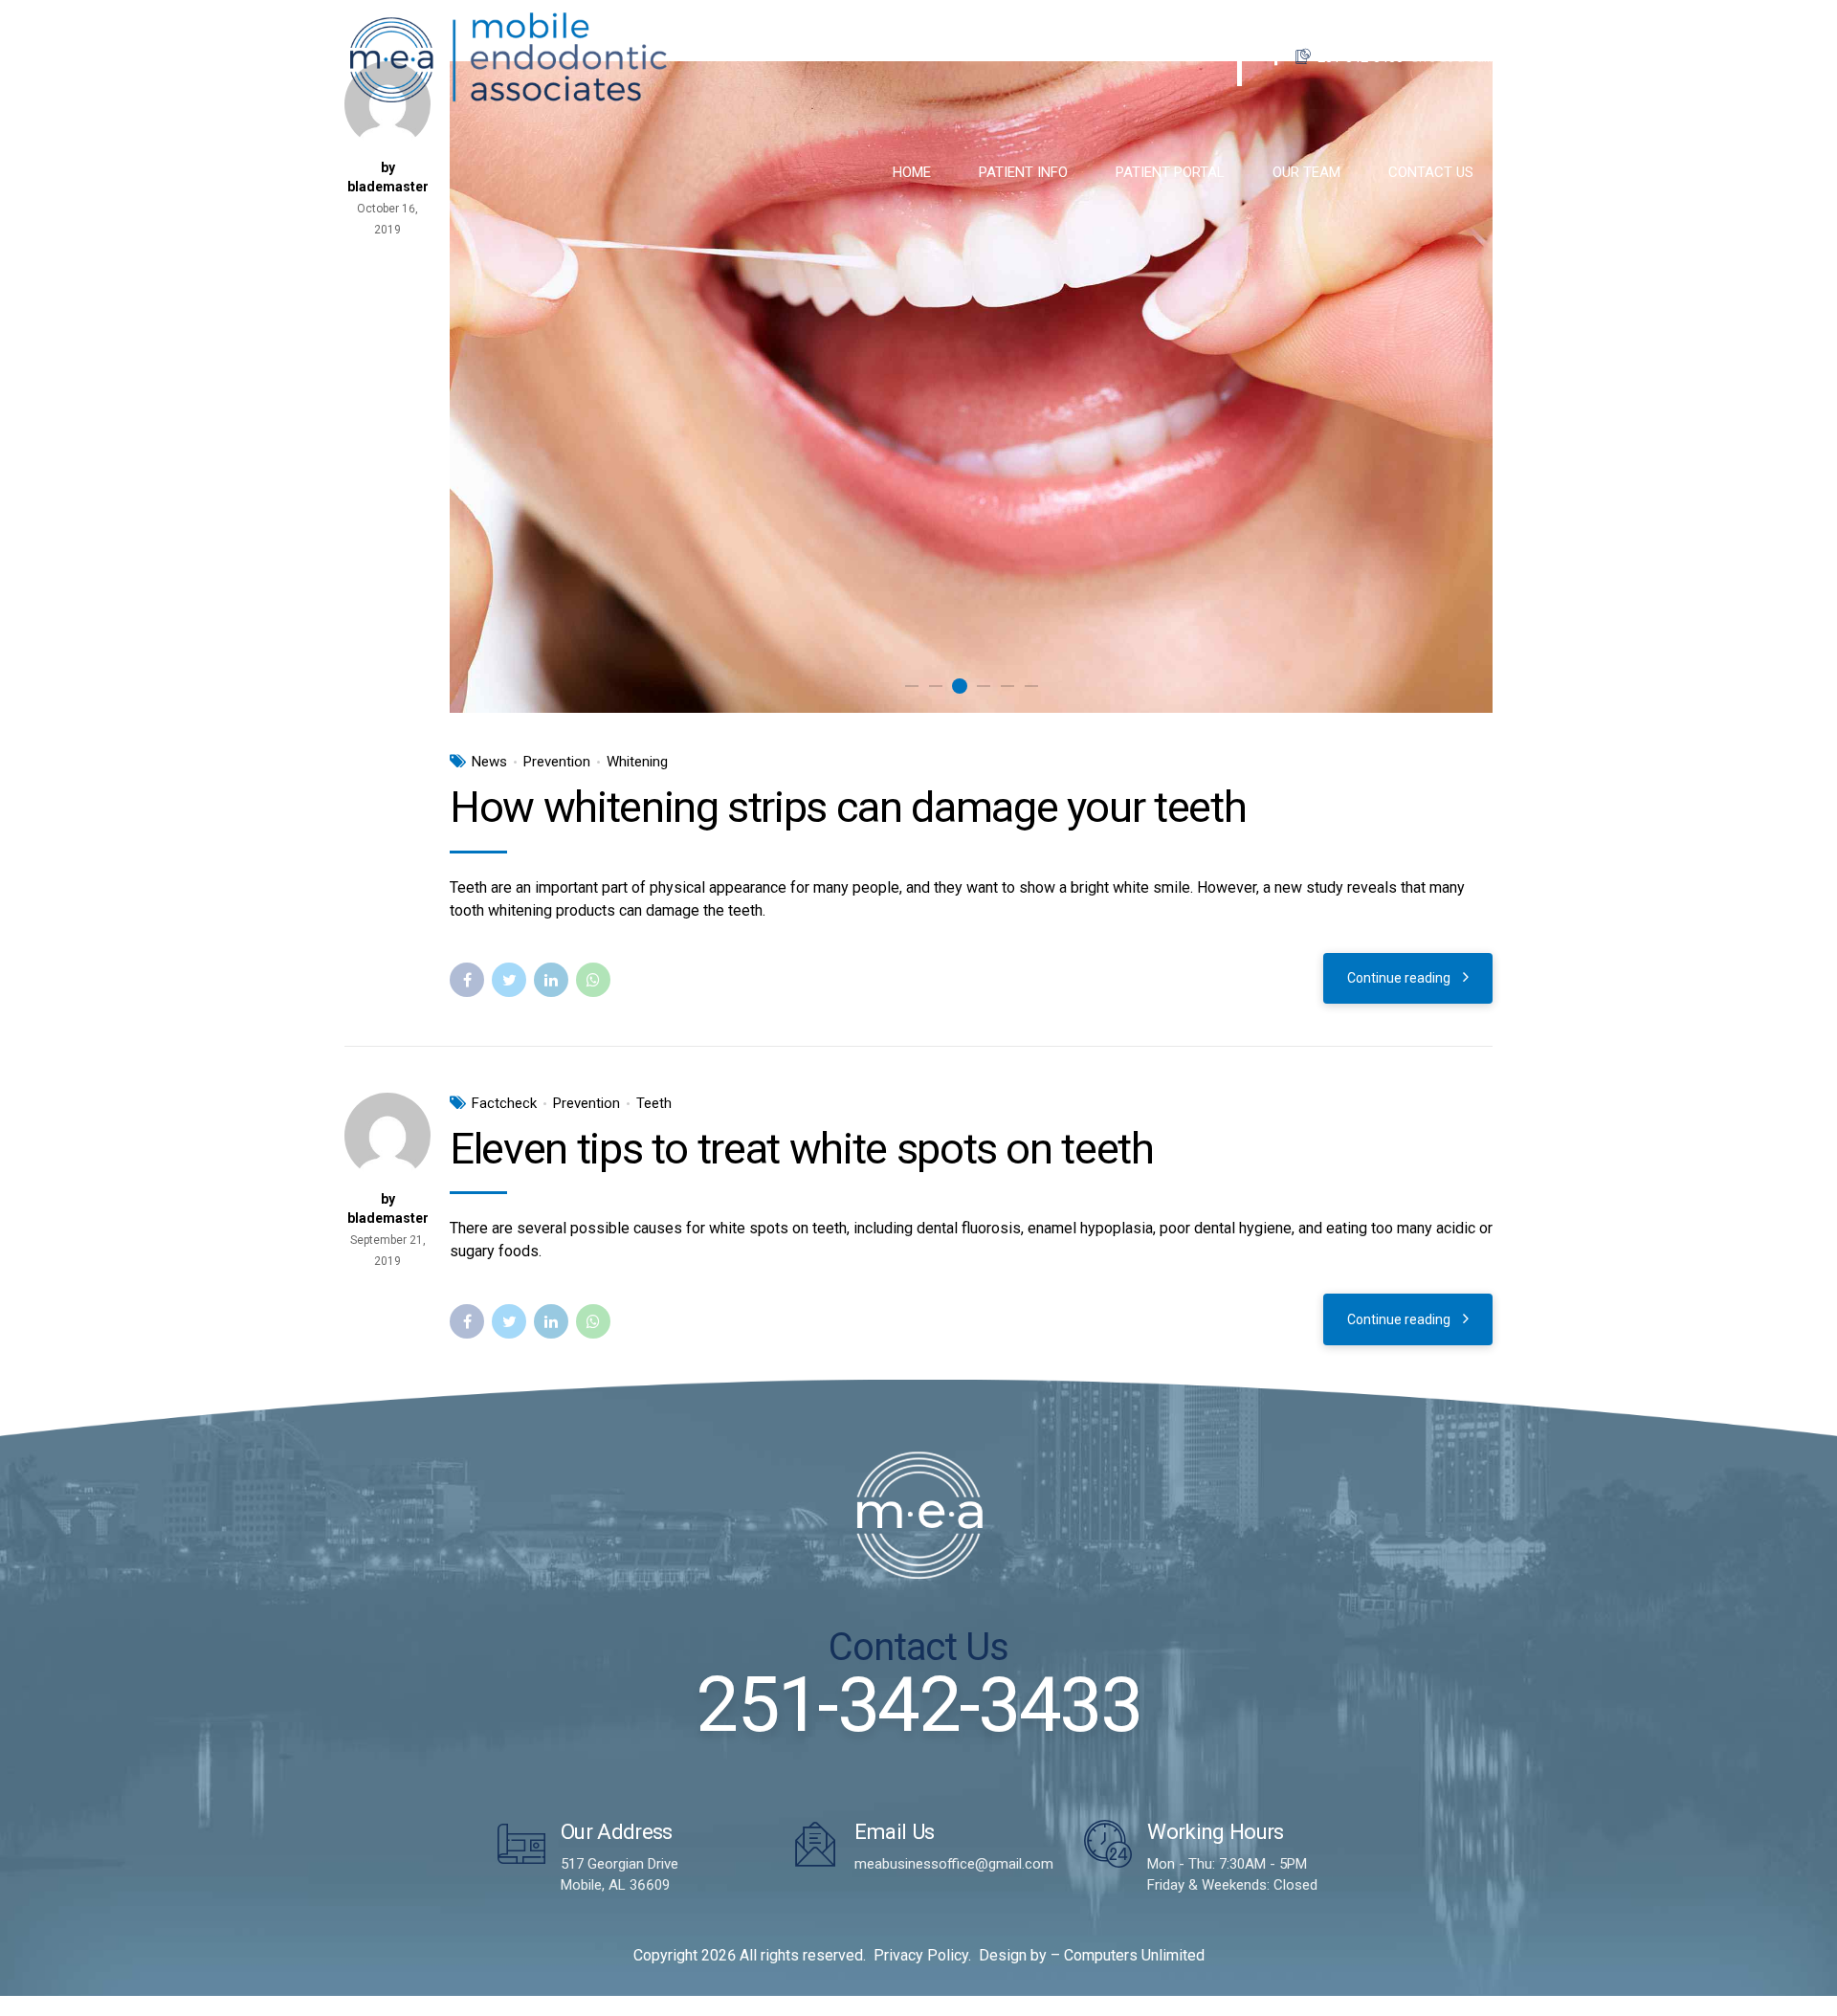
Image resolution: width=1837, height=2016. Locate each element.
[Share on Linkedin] (551, 980)
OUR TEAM (1306, 172)
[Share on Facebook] (467, 980)
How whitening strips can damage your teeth (848, 807)
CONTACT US (1431, 172)
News (489, 762)
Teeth (654, 1103)
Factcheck (504, 1103)
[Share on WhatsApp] (593, 980)
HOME (912, 172)
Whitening (637, 762)
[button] (487, 387)
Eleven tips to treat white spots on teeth (802, 1149)
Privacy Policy (921, 1955)
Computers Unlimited (1134, 1955)
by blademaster (388, 1208)
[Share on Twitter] (509, 980)
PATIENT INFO (1023, 172)
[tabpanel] (971, 387)
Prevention (557, 762)
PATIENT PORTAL (1170, 172)
